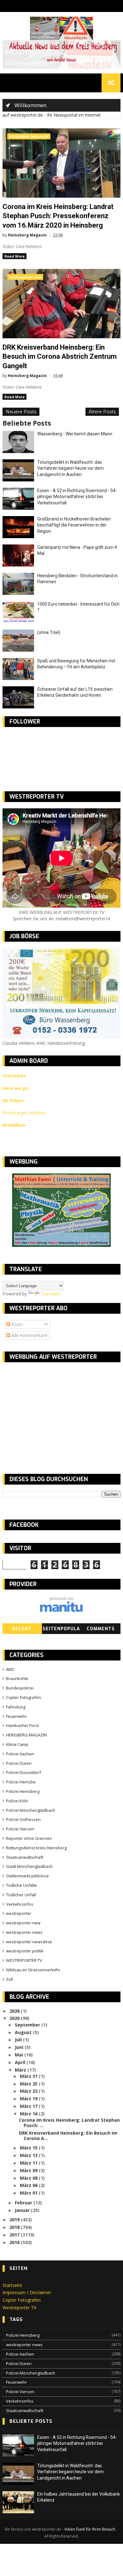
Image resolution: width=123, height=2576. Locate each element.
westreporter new (25, 277)
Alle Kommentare (29, 1335)
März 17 (29, 2106)
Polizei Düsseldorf (23, 1772)
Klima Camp (17, 1744)
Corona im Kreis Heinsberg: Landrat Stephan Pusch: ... (69, 2123)
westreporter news (24, 1932)
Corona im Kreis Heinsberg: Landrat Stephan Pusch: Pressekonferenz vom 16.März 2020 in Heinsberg (58, 216)
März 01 (29, 2193)
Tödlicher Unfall (21, 1895)
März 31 (29, 2076)
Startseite (12, 2285)
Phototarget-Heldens (24, 1113)
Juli (19, 2040)
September (28, 2025)
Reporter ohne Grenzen (29, 1838)
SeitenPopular (61, 1630)
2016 (15, 2242)
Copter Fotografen (23, 1697)
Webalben (14, 1125)
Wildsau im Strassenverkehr (33, 1970)
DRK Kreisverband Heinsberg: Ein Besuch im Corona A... (68, 2136)
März (21, 2070)
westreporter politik (25, 1951)
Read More (15, 256)
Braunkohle (17, 1678)
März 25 (29, 2084)
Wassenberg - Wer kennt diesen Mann (75, 434)
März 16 (29, 2114)
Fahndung (16, 1707)
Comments (101, 1629)
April (21, 2062)
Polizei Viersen (20, 1829)
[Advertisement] (56, 1413)
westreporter (19, 1913)
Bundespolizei (20, 1688)
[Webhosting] (61, 1611)
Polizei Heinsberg (23, 1791)
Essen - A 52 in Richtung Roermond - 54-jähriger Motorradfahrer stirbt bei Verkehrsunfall (77, 497)
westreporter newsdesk (29, 1942)
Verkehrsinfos (20, 1904)
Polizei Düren (19, 1763)
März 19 (29, 2099)
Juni (20, 2047)
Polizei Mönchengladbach (31, 1810)
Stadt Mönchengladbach (29, 1866)
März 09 (29, 2170)
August (24, 2032)
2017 (15, 2235)
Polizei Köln (17, 1801)
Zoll (9, 1979)
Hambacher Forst (22, 1725)
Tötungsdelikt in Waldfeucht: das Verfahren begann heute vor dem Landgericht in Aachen (70, 468)
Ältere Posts (102, 412)
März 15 (29, 2148)
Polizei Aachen (20, 1754)
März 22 (29, 2091)
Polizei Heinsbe (21, 1782)
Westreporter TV (19, 2308)
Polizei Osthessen (23, 1819)
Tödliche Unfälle (21, 1885)
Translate (50, 1294)
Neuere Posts (21, 412)
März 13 (29, 2155)
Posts (17, 1324)
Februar (24, 2203)
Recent (22, 1629)
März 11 (29, 2163)
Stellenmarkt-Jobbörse (27, 1876)
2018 (15, 2227)
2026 (15, 2011)
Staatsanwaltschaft (25, 1857)
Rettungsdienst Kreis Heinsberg (36, 1848)
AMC (10, 1669)
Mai (20, 2055)
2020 (15, 2018)
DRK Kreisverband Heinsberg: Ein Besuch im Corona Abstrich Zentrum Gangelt (60, 357)
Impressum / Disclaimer (27, 2292)
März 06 (29, 2185)
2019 (15, 2220)
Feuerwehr (16, 1716)
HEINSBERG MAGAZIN (29, 136)
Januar (23, 2210)
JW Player (13, 1100)
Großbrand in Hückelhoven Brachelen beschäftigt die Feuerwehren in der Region (74, 525)
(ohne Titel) (49, 632)
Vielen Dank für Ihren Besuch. (91, 2529)
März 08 (29, 2178)
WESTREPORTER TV (24, 1960)
